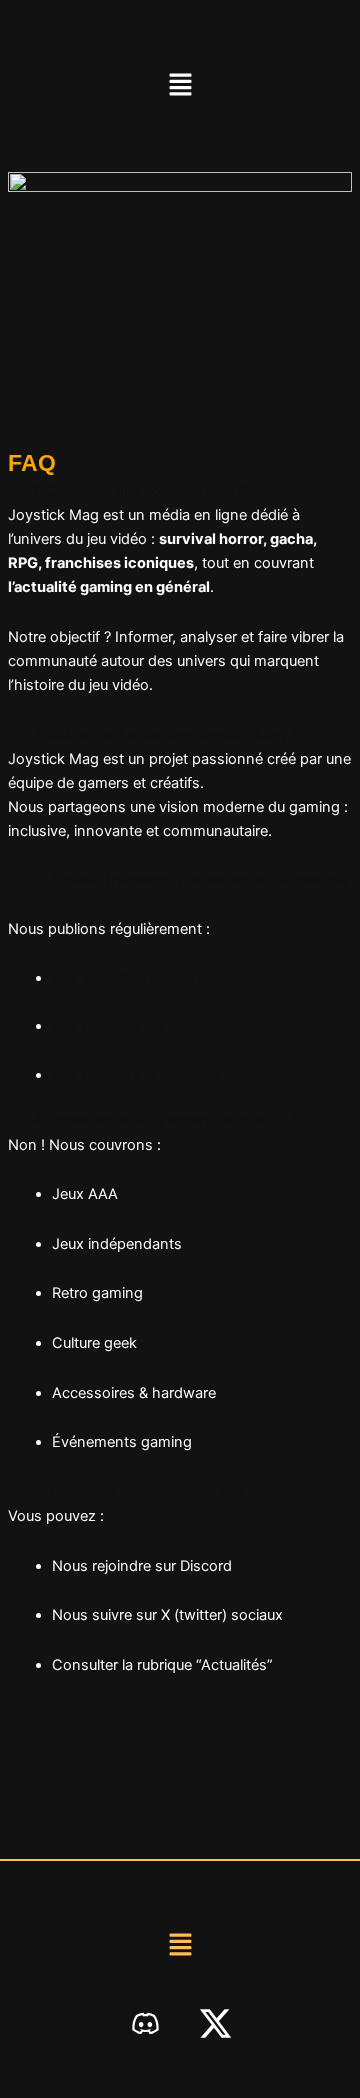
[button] (180, 85)
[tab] (180, 491)
